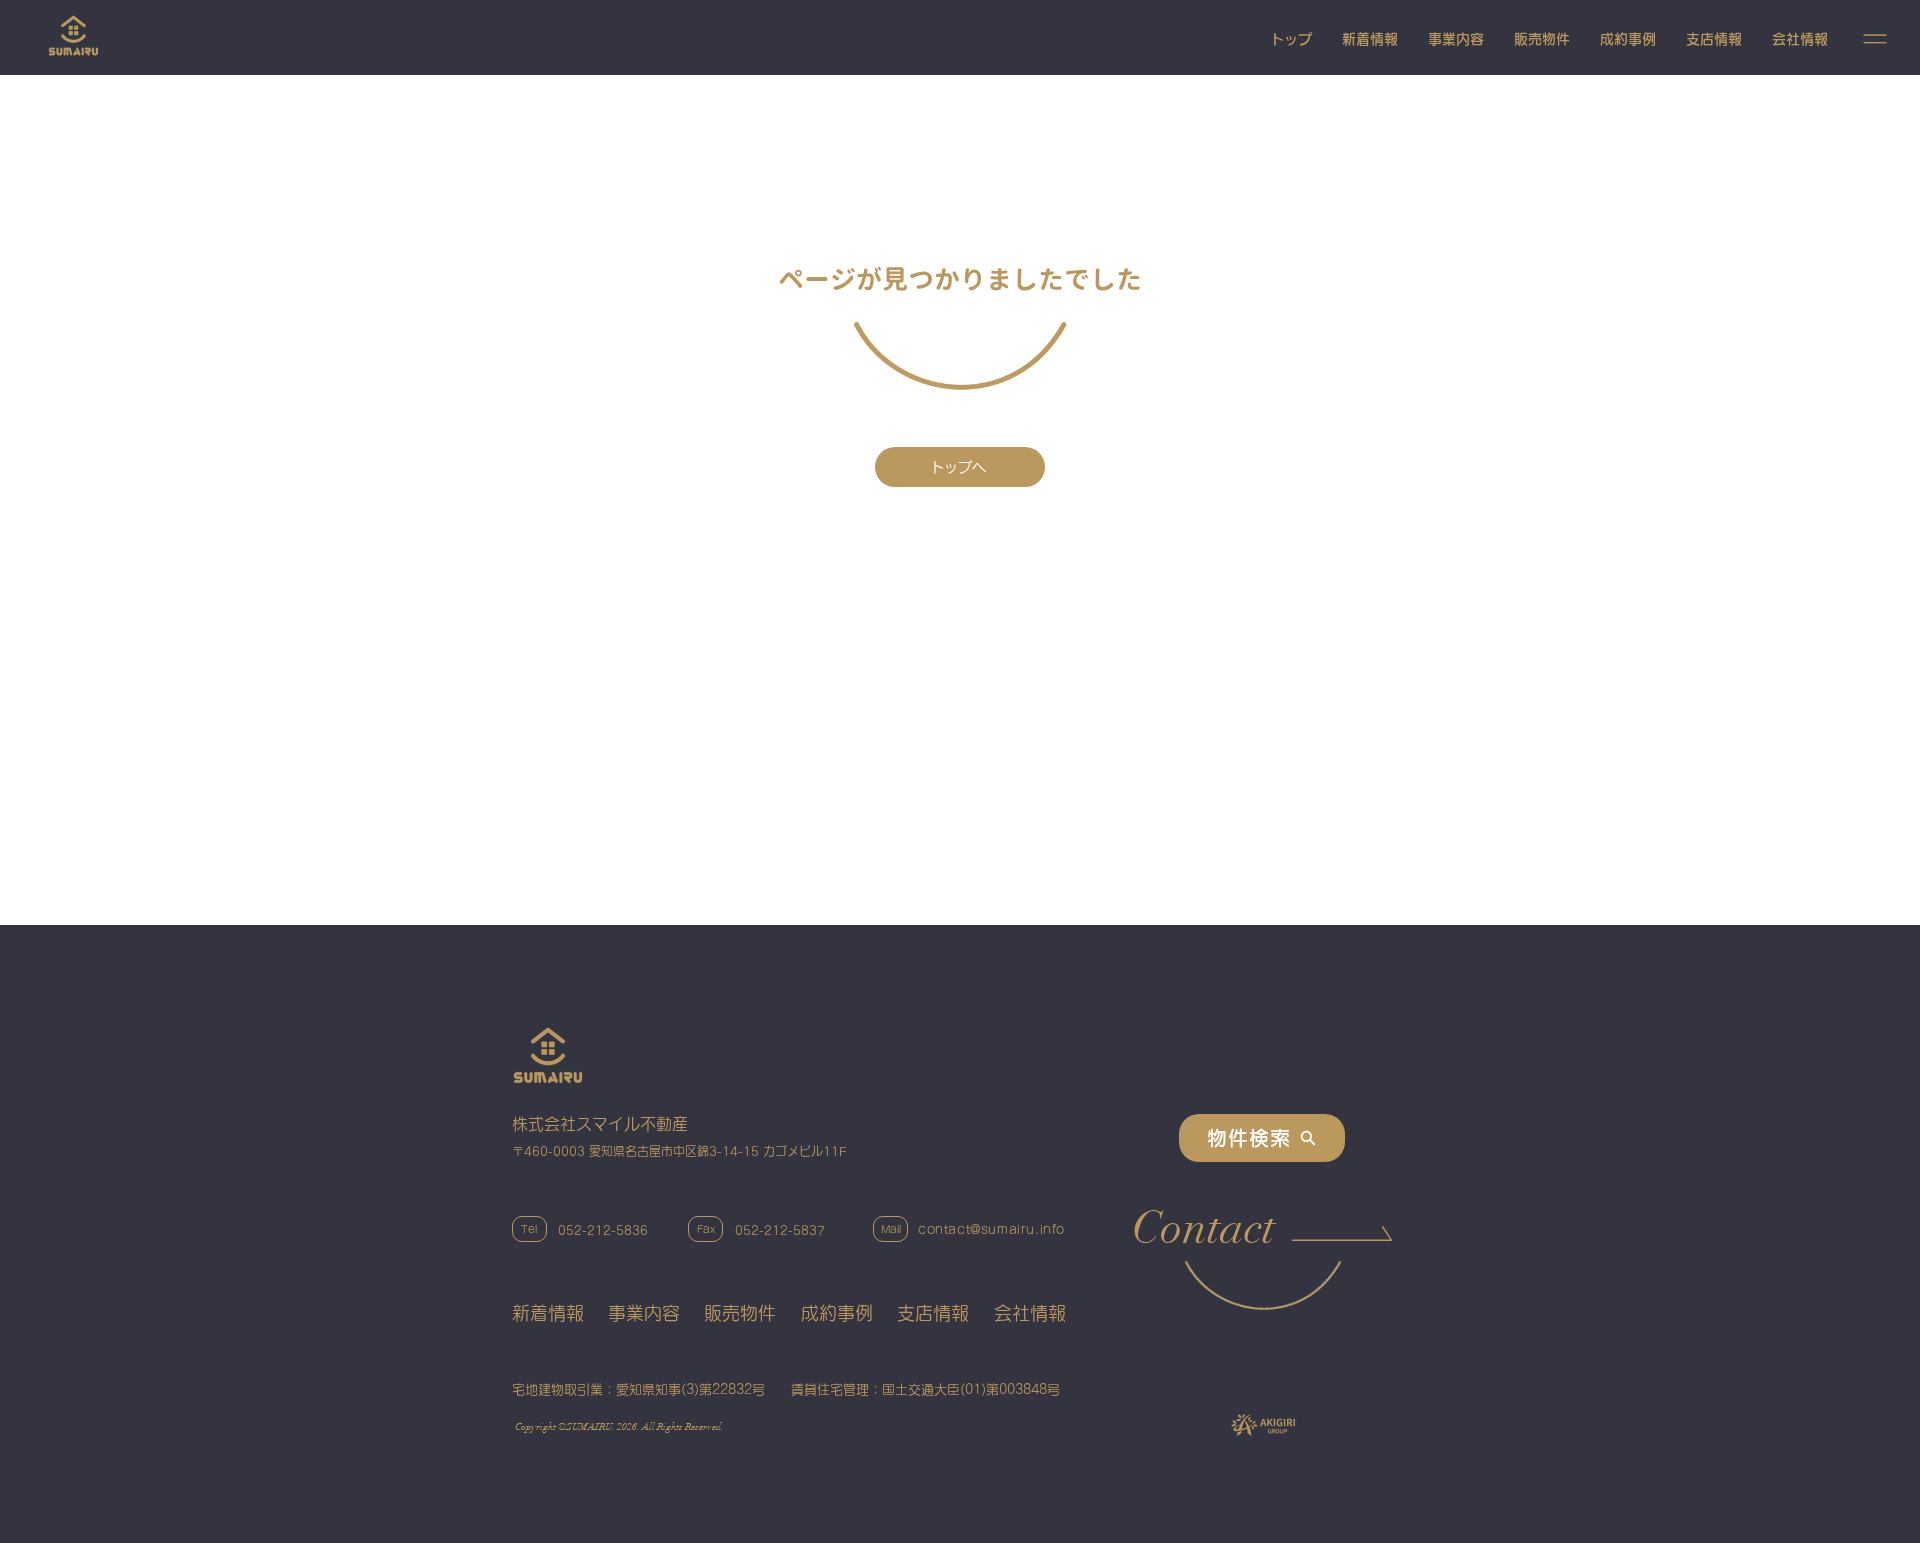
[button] (1874, 39)
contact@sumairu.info (991, 1229)
